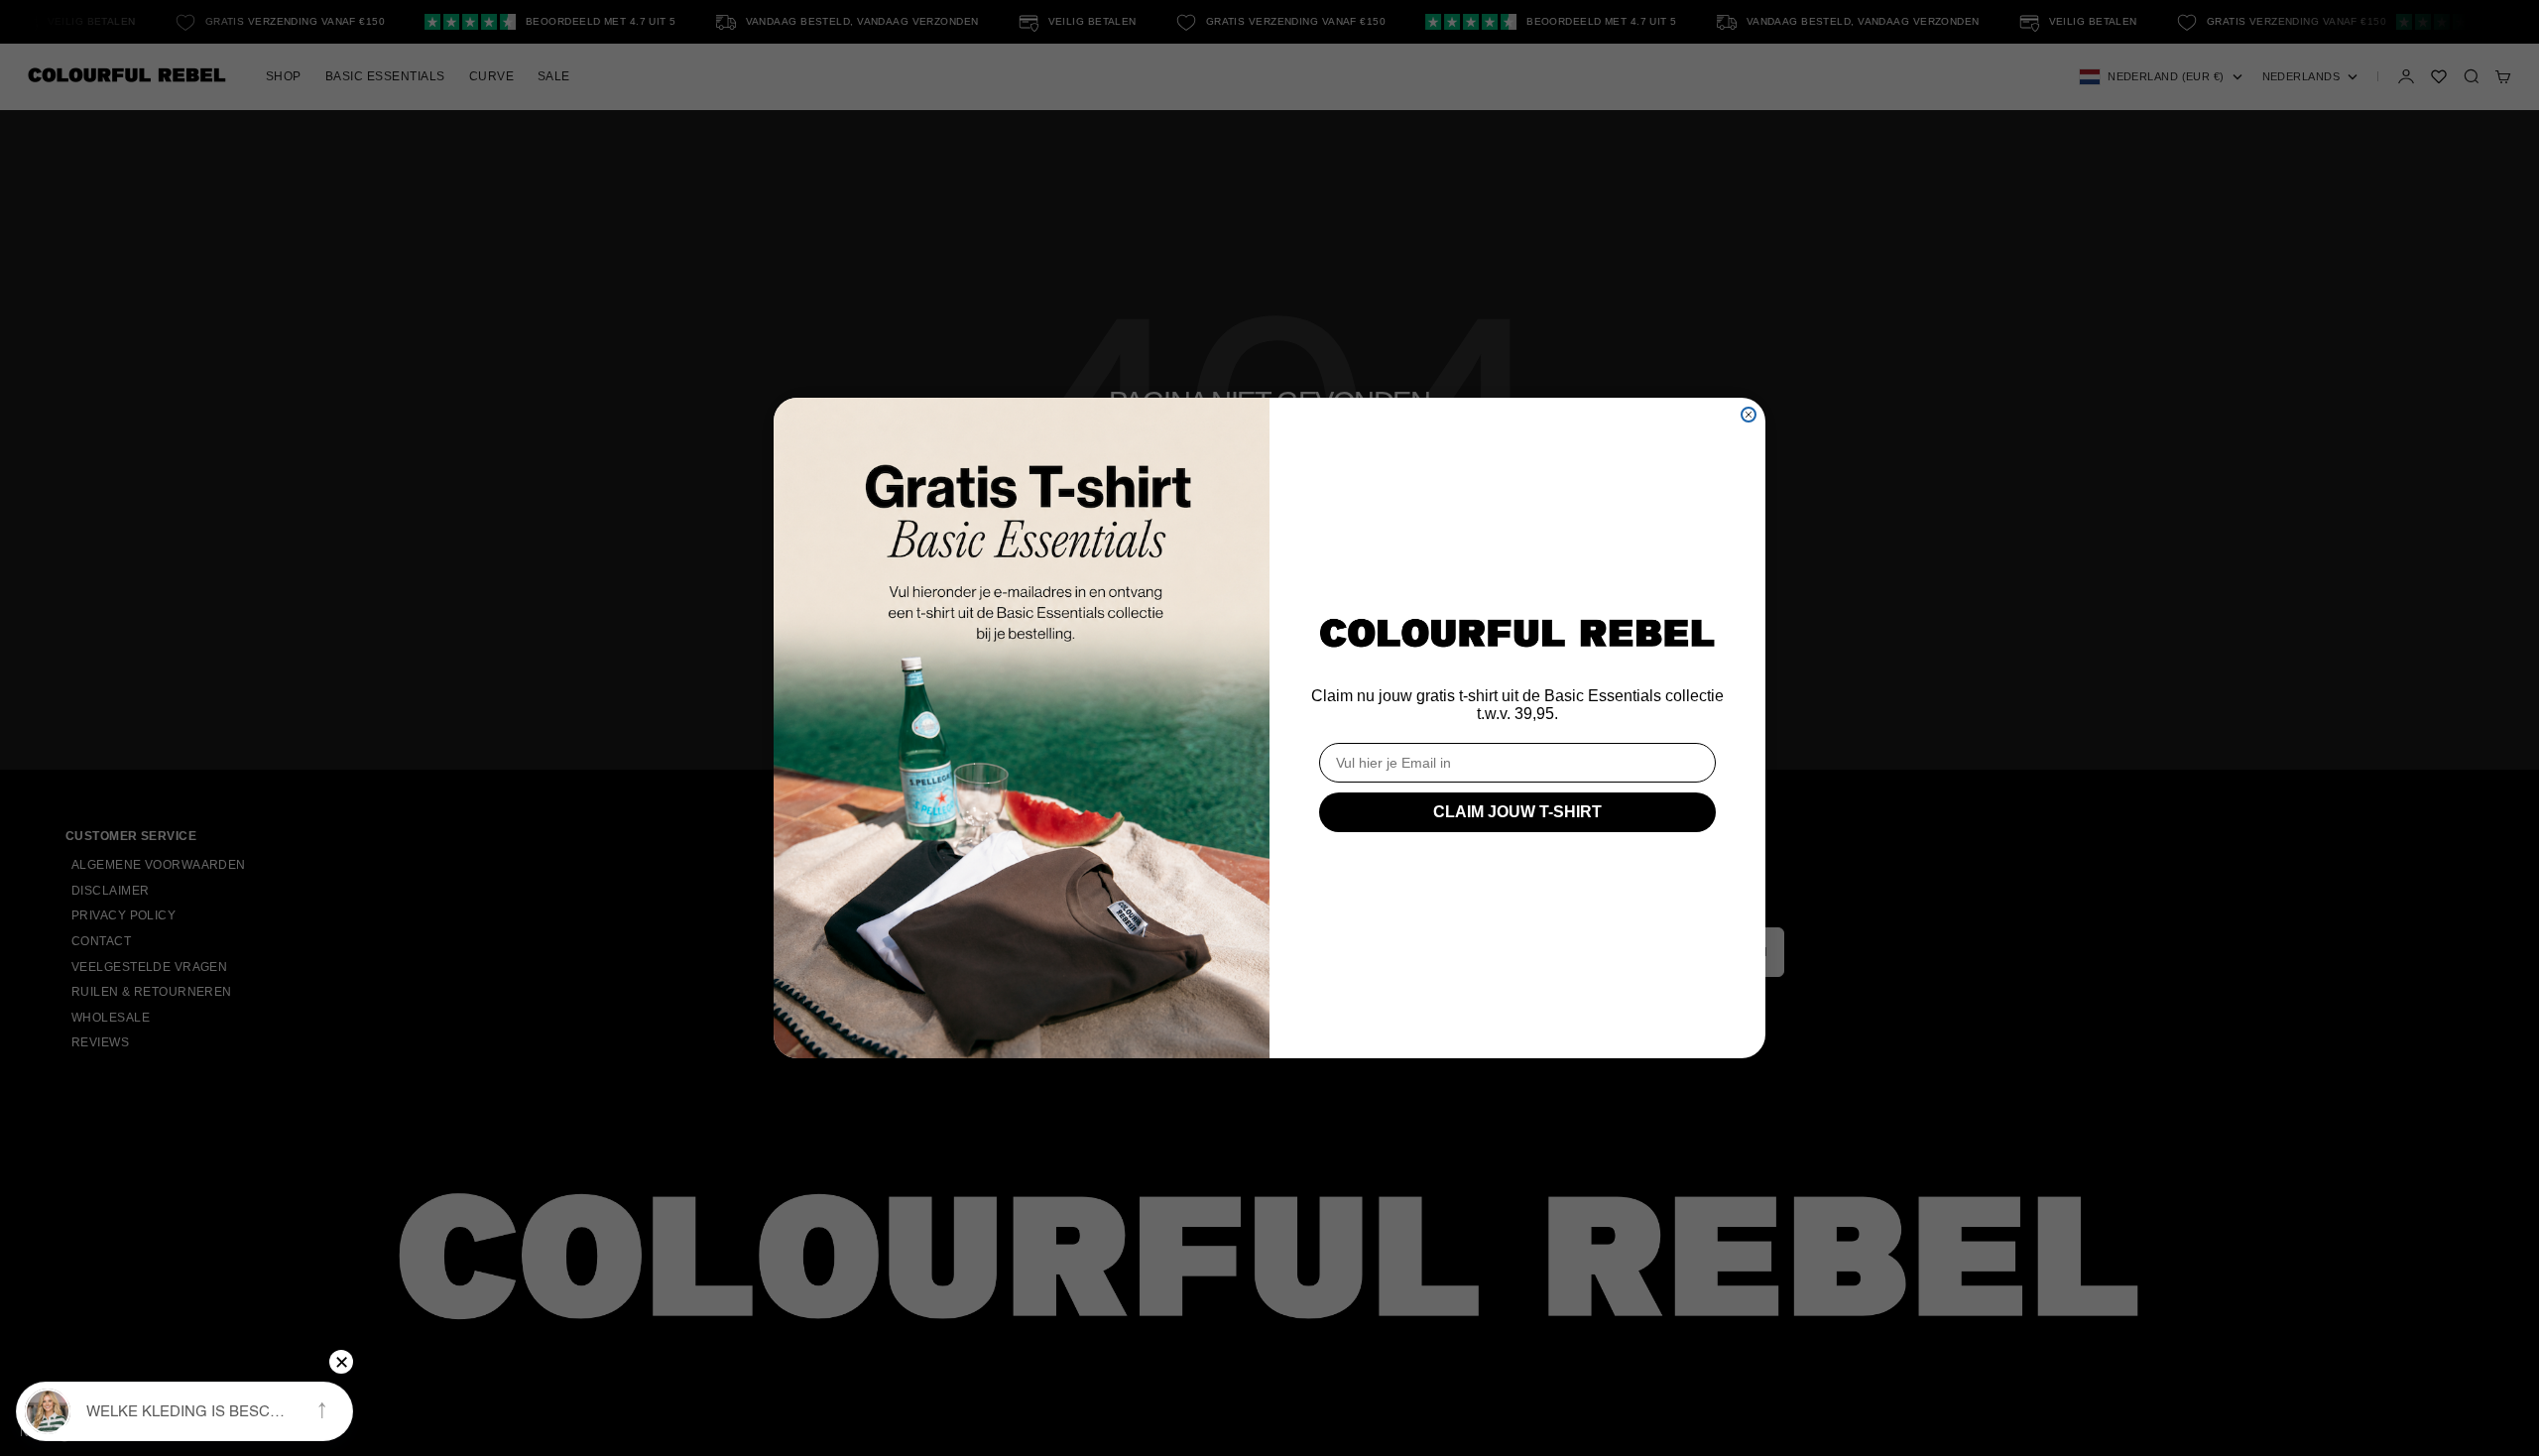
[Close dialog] (1749, 415)
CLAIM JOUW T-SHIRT (1517, 812)
